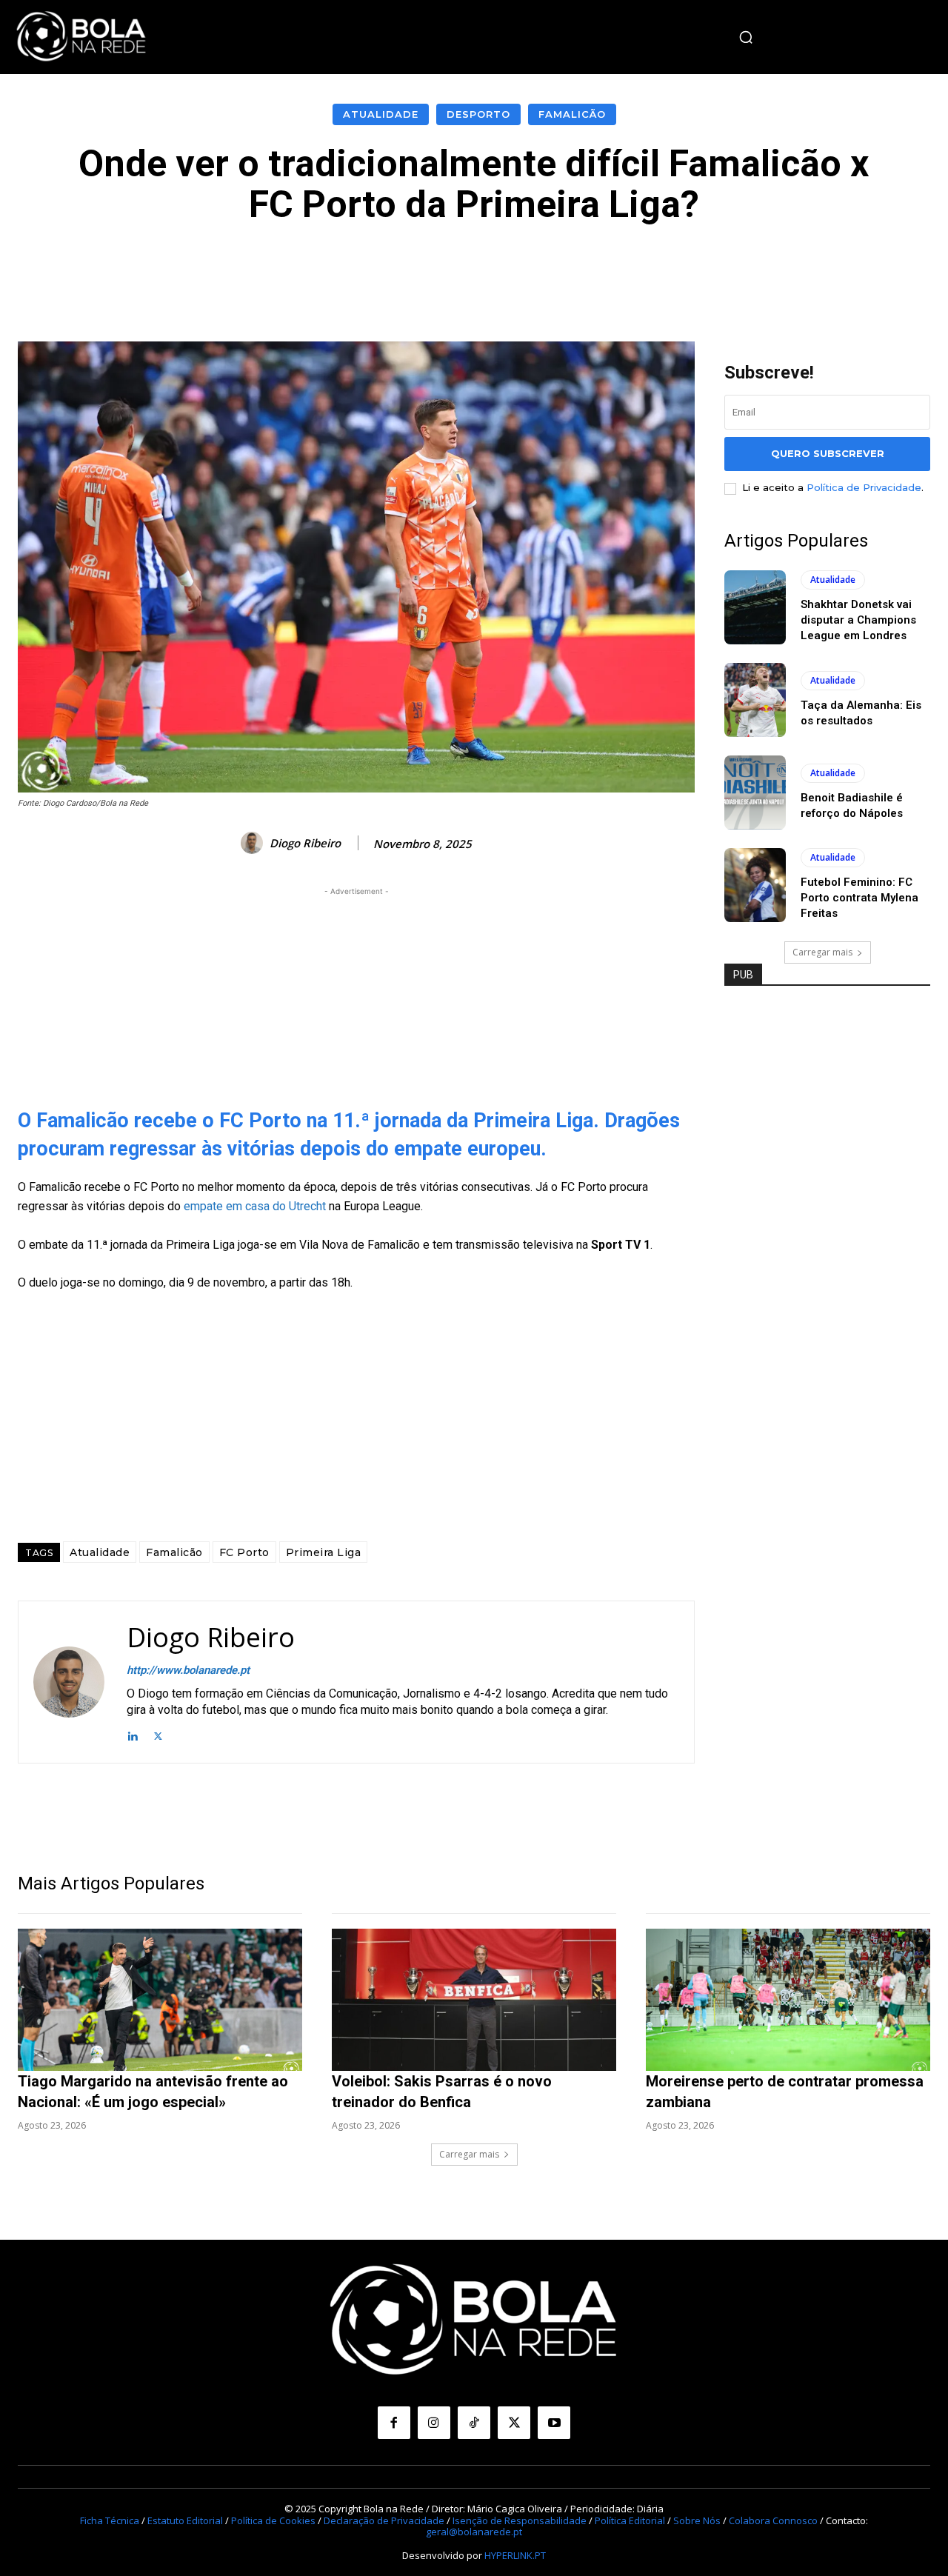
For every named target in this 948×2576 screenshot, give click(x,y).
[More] (807, 270)
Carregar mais (822, 952)
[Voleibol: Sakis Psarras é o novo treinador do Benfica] (474, 2000)
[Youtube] (554, 2423)
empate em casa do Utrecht (253, 1206)
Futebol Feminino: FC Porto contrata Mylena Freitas (859, 898)
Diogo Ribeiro (305, 843)
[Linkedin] (132, 1735)
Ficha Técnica (110, 2520)
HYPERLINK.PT (515, 2555)
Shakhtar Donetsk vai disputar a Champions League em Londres (858, 620)
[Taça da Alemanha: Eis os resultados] (755, 700)
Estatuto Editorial (185, 2520)
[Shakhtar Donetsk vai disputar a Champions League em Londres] (755, 607)
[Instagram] (434, 2423)
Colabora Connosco (773, 2520)
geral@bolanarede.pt (474, 2532)
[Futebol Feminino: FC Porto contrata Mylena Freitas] (755, 885)
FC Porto (244, 1552)
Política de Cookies (273, 2520)
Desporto (478, 114)
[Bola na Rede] (81, 37)
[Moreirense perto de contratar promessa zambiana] (788, 2000)
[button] (746, 37)
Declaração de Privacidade (384, 2520)
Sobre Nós (697, 2520)
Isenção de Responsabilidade (520, 2520)
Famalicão (572, 114)
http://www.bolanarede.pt (188, 1670)
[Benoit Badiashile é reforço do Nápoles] (755, 793)
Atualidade (381, 114)
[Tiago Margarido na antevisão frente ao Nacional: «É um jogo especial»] (160, 2000)
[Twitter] (158, 1735)
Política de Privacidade (864, 487)
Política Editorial (630, 2520)
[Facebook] (394, 2423)
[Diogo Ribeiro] (254, 843)
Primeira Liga (324, 1552)
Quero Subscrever (828, 453)
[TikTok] (474, 2423)
